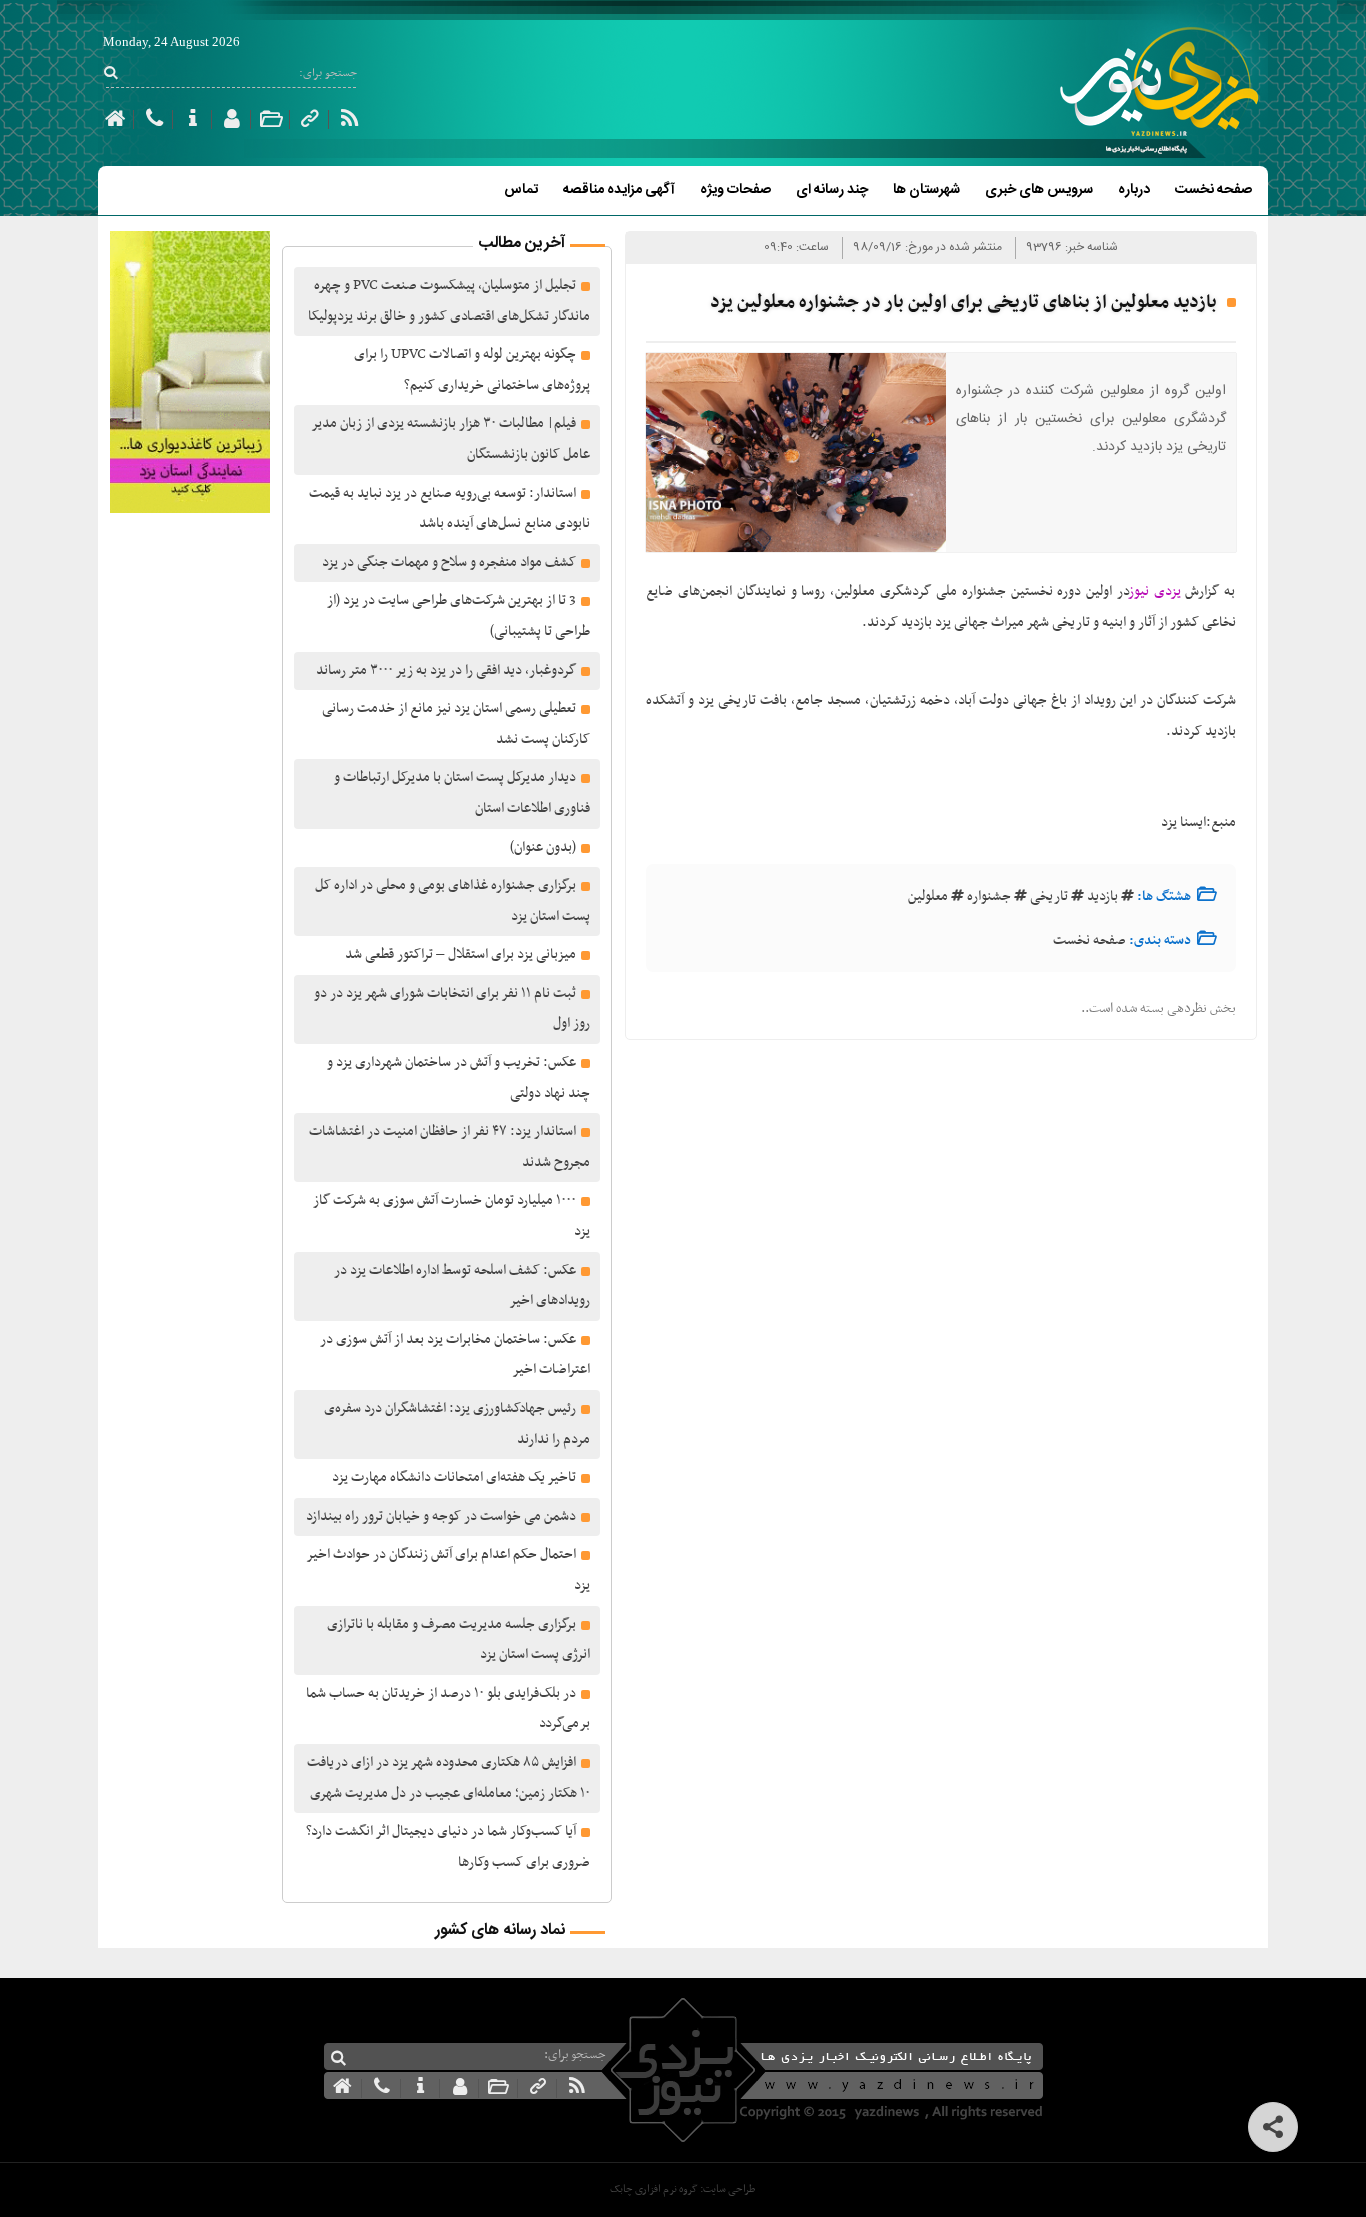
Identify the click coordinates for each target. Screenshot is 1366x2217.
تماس (521, 190)
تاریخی (1049, 896)
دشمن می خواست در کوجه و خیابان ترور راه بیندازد (441, 1516)
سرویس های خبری (1039, 190)
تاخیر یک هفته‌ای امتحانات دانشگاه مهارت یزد (454, 1477)
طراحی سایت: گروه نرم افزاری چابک (682, 2189)
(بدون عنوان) (543, 847)
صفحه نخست (1213, 190)
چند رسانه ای (832, 190)
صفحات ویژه (735, 190)
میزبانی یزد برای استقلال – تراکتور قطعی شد (460, 954)
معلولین (928, 896)
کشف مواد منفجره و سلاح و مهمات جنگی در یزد (449, 562)
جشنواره (989, 896)
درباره (1134, 190)
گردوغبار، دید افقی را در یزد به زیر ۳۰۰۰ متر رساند (446, 670)
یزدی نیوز (1155, 591)
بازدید (1102, 896)
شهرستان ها (926, 190)
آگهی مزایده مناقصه (619, 190)
